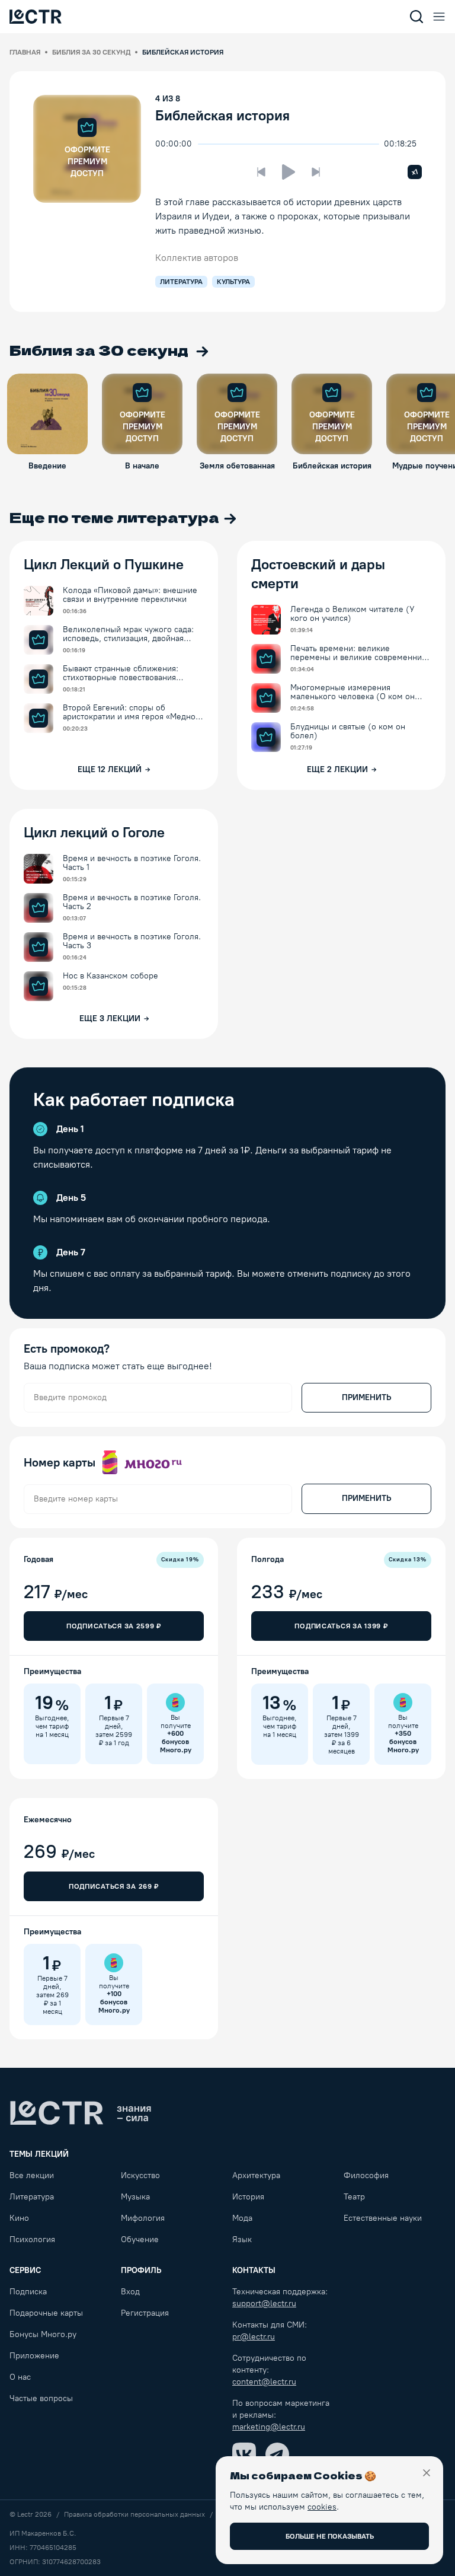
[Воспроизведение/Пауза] (289, 172)
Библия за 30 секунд (91, 52)
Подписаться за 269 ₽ (114, 1886)
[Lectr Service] (36, 17)
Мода (242, 2218)
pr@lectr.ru (254, 2337)
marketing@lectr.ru (269, 2427)
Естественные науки (383, 2218)
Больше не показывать (330, 2536)
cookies (322, 2507)
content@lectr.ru (264, 2382)
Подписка (28, 2292)
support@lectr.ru (264, 2304)
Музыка (135, 2197)
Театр (354, 2197)
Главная (25, 52)
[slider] (204, 144)
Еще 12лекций (110, 769)
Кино (19, 2218)
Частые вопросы (41, 2398)
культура (233, 282)
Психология (32, 2239)
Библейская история (222, 115)
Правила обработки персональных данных (134, 2514)
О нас (20, 2377)
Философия (366, 2175)
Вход (130, 2292)
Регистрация (145, 2313)
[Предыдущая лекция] (261, 172)
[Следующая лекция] (316, 172)
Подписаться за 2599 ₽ (114, 1626)
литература (181, 282)
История (248, 2197)
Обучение (140, 2239)
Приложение (34, 2356)
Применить (366, 1397)
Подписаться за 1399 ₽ (341, 1626)
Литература (32, 2197)
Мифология (143, 2218)
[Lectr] (81, 2113)
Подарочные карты (46, 2313)
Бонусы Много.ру (43, 2334)
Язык (242, 2239)
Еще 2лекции (337, 769)
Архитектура (256, 2175)
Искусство (140, 2175)
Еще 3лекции (110, 1018)
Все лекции (32, 2175)
